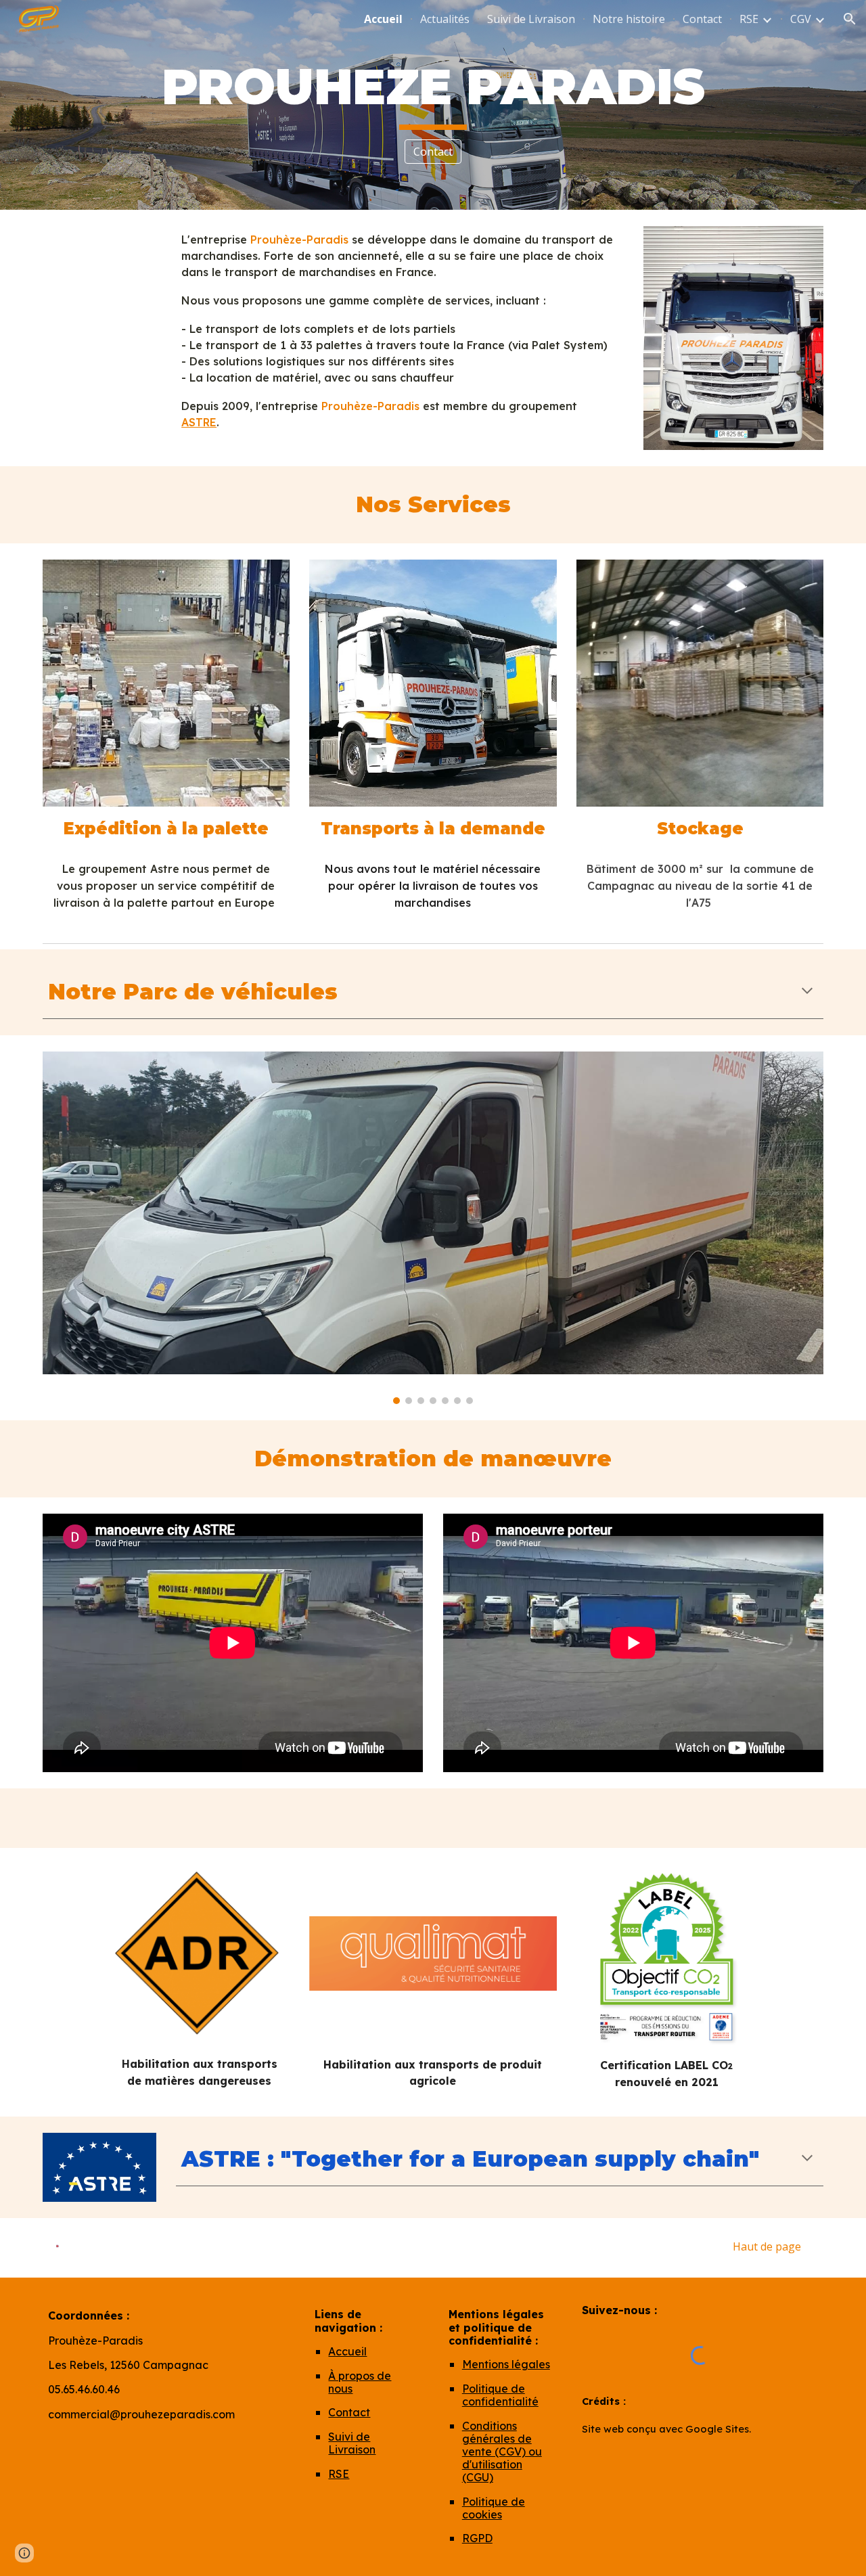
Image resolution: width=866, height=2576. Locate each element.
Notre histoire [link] (629, 19)
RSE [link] (749, 19)
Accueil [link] (383, 19)
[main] (433, 93)
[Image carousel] (433, 1228)
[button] (850, 19)
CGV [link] (801, 19)
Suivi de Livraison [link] (531, 19)
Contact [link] (702, 19)
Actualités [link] (445, 19)
